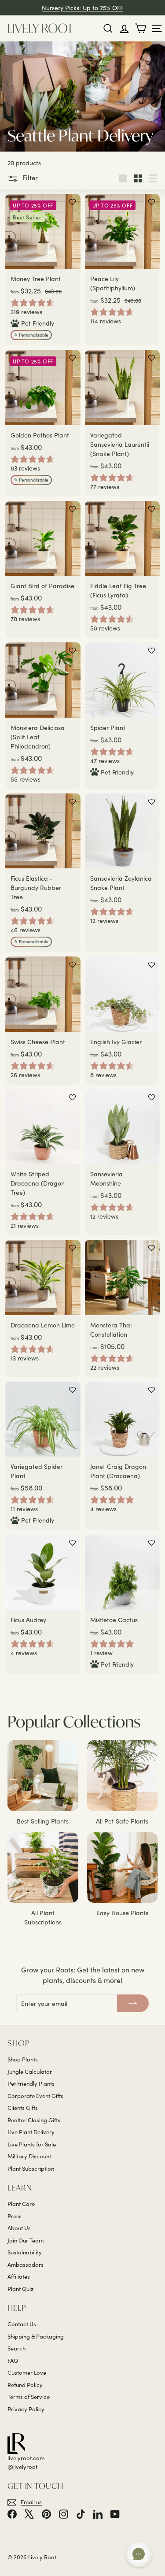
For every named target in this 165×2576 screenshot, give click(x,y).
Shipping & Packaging (36, 2336)
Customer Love (27, 2372)
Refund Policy (25, 2385)
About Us (19, 2228)
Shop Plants (23, 2059)
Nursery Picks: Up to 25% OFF (82, 8)
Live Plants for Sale (32, 2144)
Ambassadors (26, 2265)
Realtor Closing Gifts (34, 2120)
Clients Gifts (23, 2108)
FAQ (13, 2361)
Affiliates (19, 2276)
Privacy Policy (26, 2409)
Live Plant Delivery (31, 2132)
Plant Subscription (31, 2168)
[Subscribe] (133, 2003)
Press (15, 2216)
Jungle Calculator (30, 2072)
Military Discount (29, 2156)
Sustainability (25, 2252)
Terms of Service (29, 2397)
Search (16, 2348)
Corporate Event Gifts (35, 2096)
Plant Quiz (20, 2289)
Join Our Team (26, 2240)
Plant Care (21, 2204)
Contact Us (22, 2324)
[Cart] (141, 28)
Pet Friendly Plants (31, 2083)
